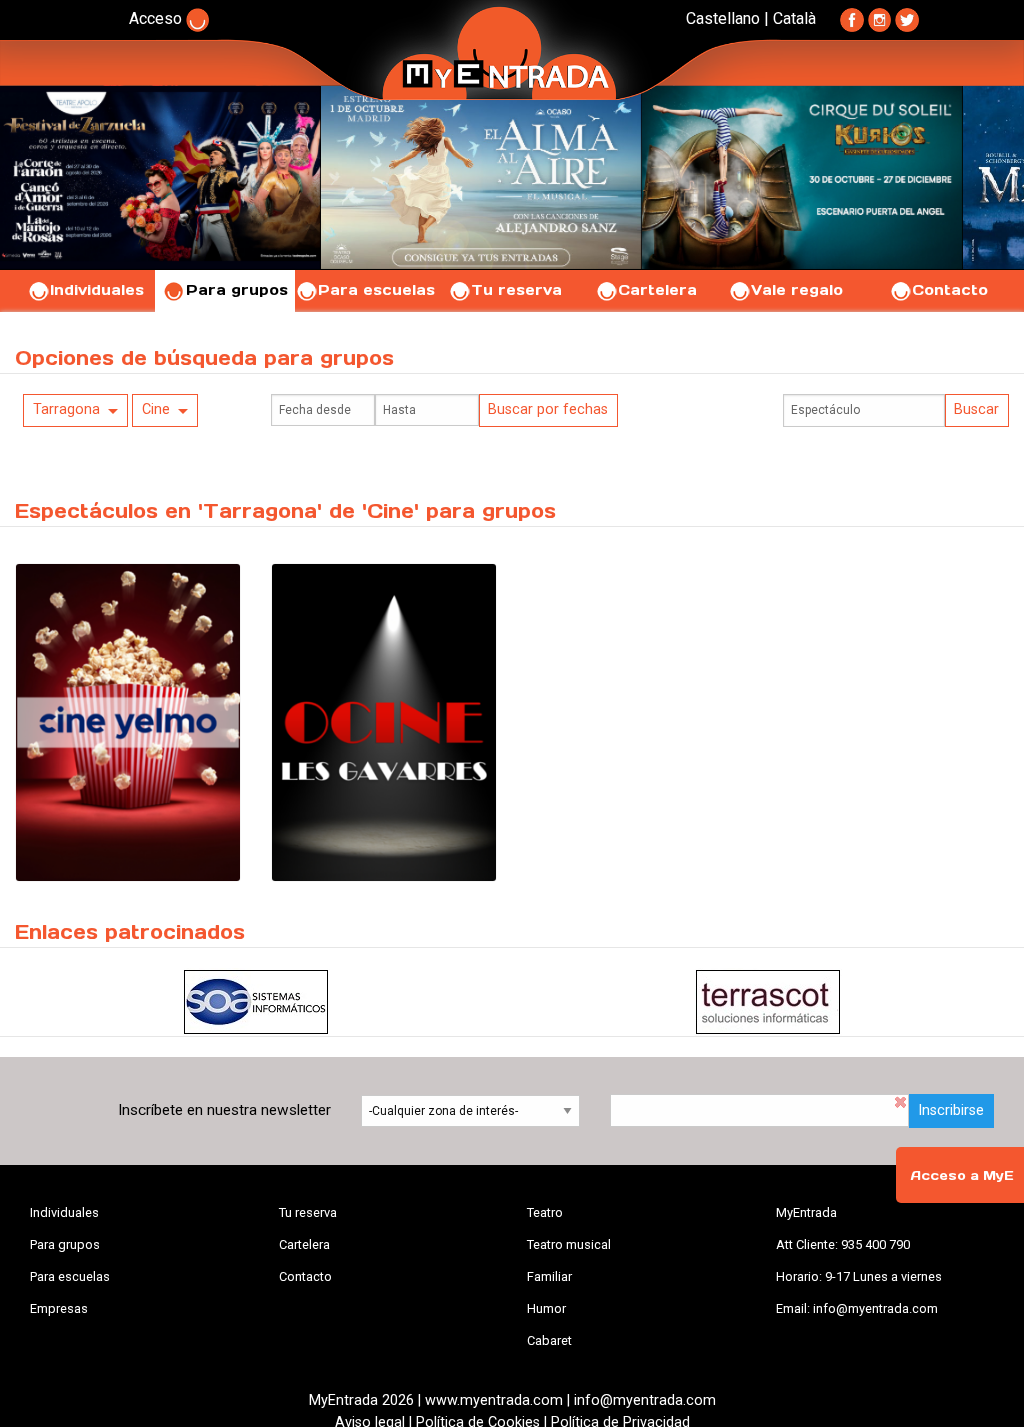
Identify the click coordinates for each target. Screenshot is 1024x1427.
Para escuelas (376, 290)
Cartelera (657, 290)
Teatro (545, 1212)
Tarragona (66, 409)
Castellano (723, 18)
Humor (546, 1308)
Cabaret (549, 1340)
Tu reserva (516, 290)
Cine (156, 409)
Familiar (549, 1276)
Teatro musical (569, 1244)
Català (794, 18)
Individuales (97, 290)
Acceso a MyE (962, 1175)
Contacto (950, 290)
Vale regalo (797, 290)
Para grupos (237, 290)
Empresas (59, 1308)
